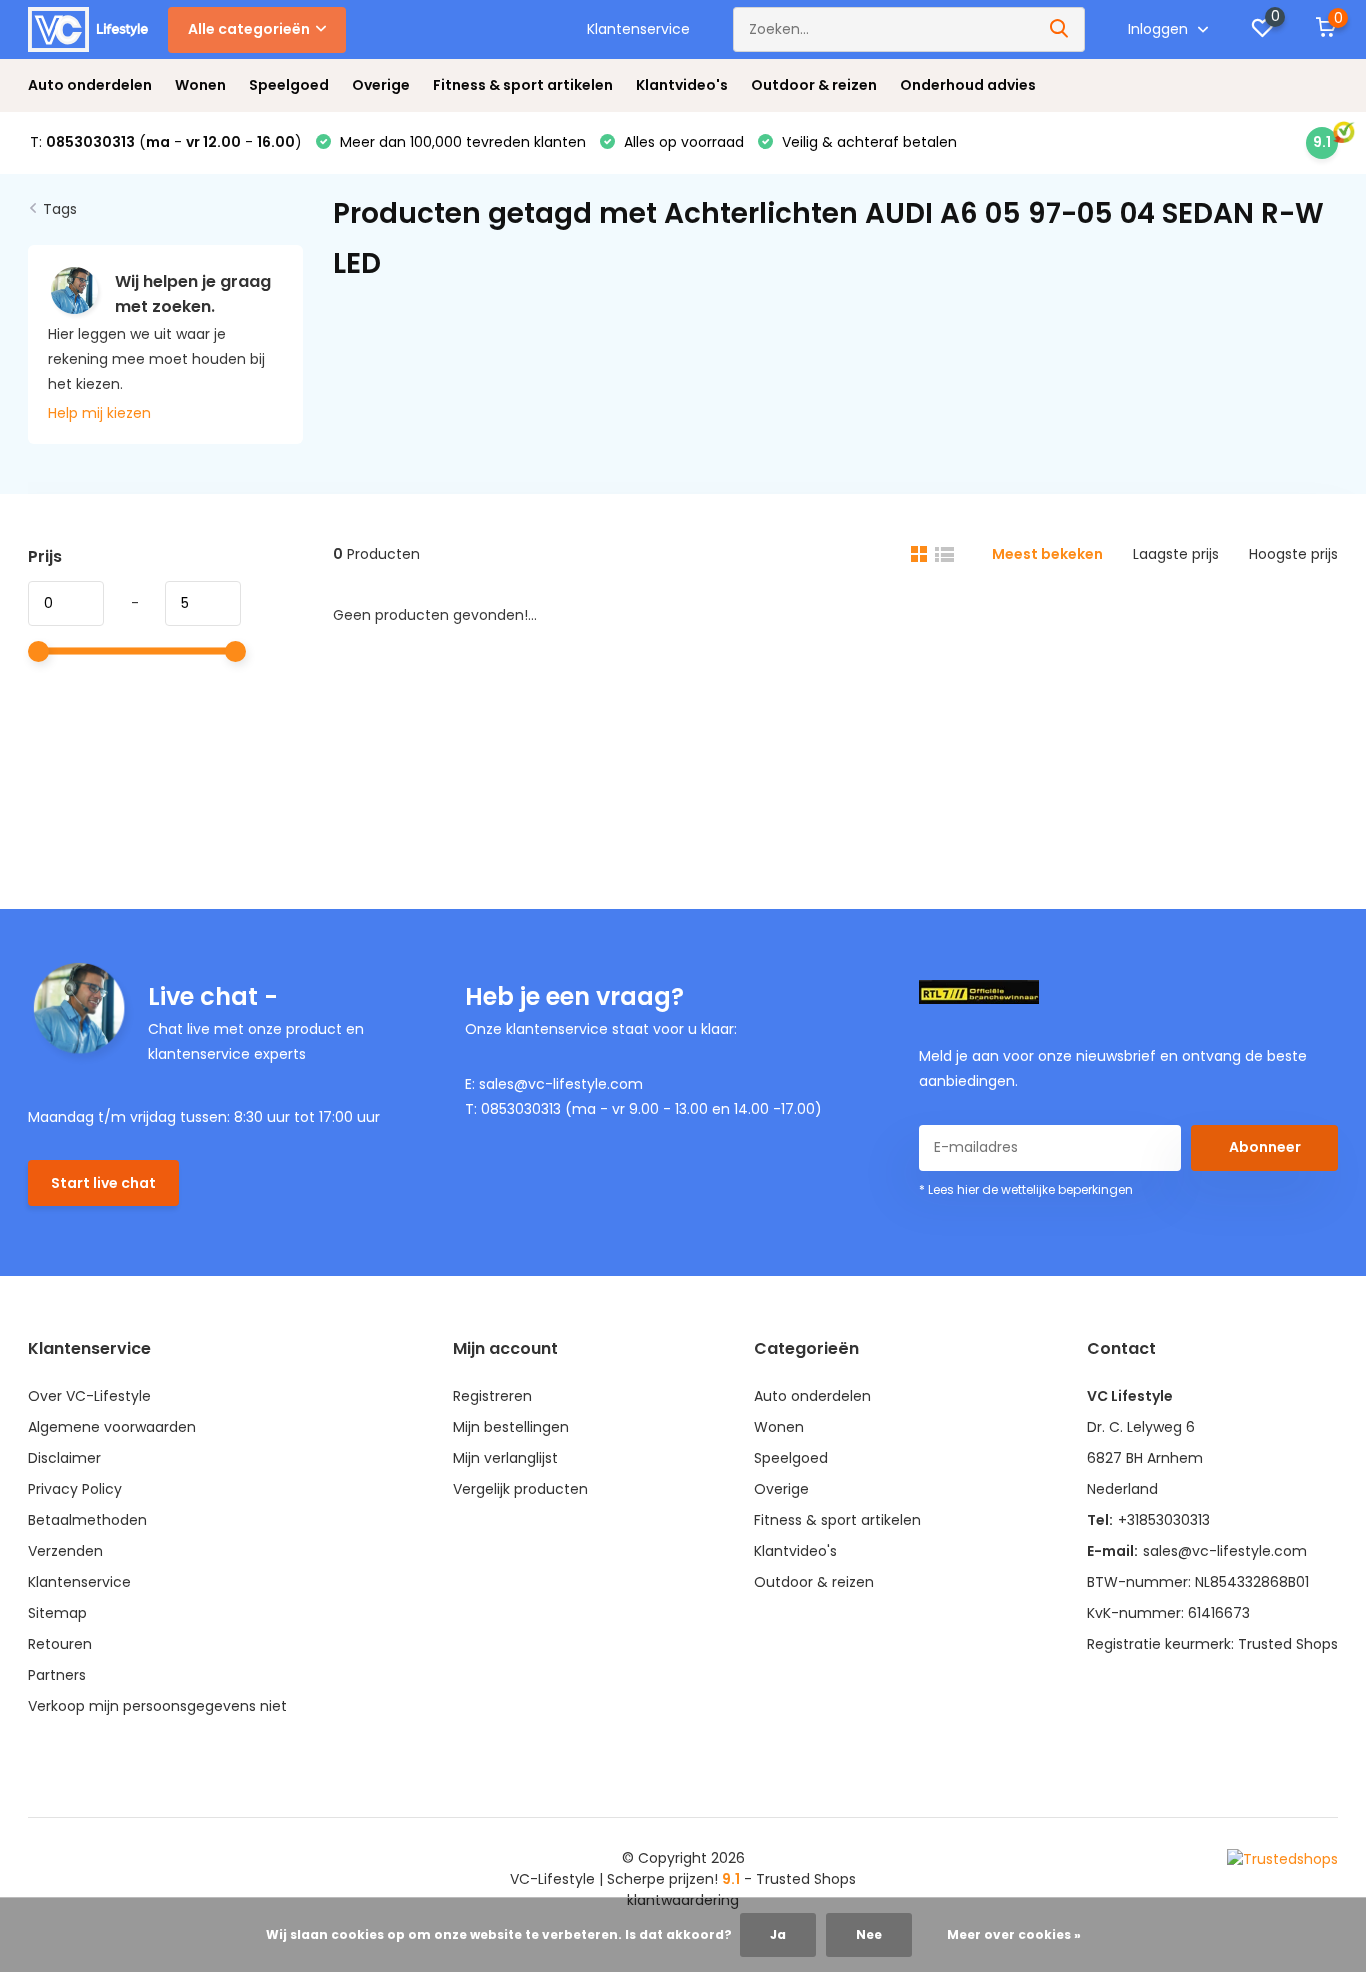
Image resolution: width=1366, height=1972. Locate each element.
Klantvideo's (682, 85)
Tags (60, 209)
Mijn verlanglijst (505, 1458)
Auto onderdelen (90, 85)
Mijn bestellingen (511, 1427)
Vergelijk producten (520, 1489)
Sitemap (57, 1613)
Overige (381, 85)
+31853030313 (1164, 1520)
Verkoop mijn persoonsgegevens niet (157, 1706)
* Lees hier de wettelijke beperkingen (1026, 1189)
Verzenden (65, 1551)
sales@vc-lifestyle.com (1225, 1551)
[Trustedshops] (1282, 1859)
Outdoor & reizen (814, 85)
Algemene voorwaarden (112, 1427)
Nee (869, 1934)
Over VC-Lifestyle (89, 1396)
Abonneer (1265, 1147)
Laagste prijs (1176, 554)
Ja (778, 1934)
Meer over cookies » (1014, 1934)
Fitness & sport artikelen (523, 85)
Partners (57, 1675)
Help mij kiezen (99, 413)
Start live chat (103, 1183)
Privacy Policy (75, 1489)
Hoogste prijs (1293, 554)
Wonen (200, 85)
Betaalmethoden (87, 1520)
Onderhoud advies (968, 85)
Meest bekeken (1047, 554)
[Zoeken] (1060, 29)
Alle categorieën (249, 29)
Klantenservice (638, 29)
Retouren (60, 1644)
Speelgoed (289, 85)
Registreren (492, 1396)
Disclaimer (64, 1458)
